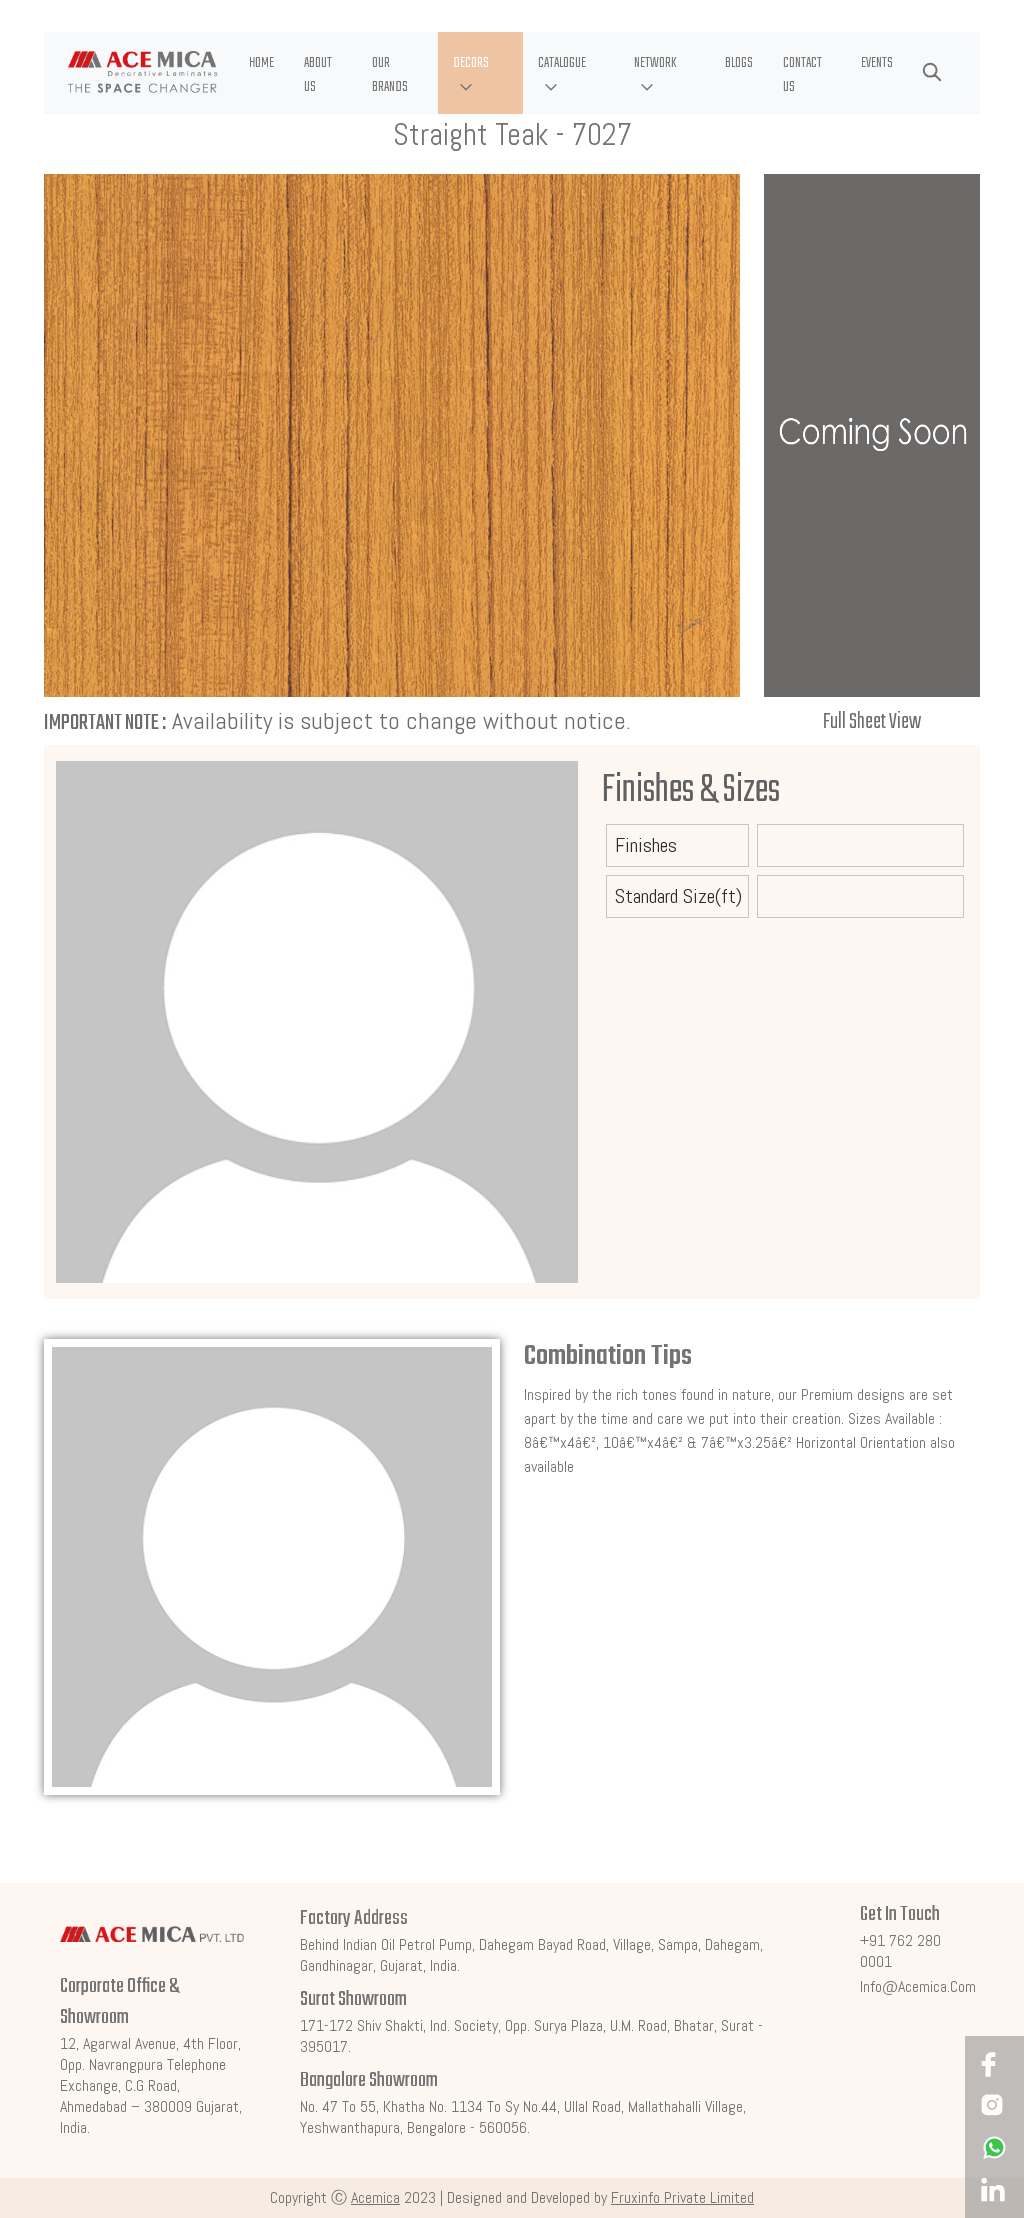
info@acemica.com (918, 1986)
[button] (480, 73)
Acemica (375, 2197)
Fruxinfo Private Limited (682, 2197)
